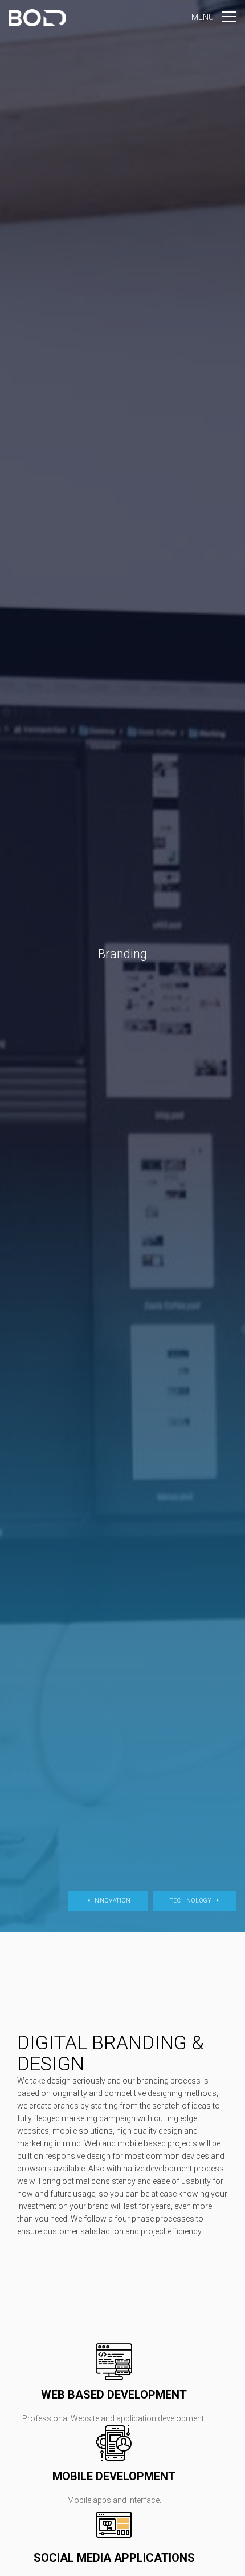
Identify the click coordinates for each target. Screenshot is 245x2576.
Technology (192, 1901)
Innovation (111, 1901)
